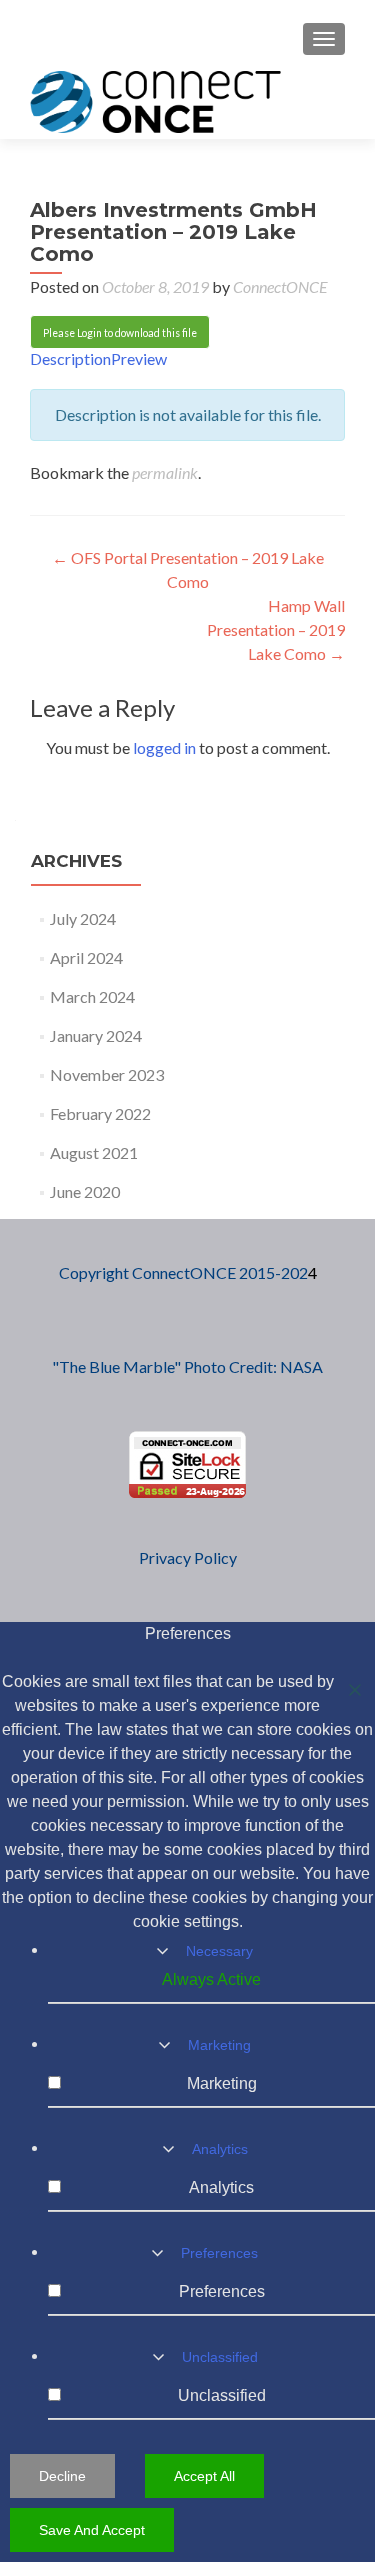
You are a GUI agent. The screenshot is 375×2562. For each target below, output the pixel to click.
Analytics (220, 2149)
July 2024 (83, 918)
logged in (164, 747)
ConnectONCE (280, 286)
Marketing (219, 2045)
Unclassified (220, 2357)
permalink (165, 472)
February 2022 (100, 1113)
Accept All (204, 2476)
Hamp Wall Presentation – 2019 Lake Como (276, 629)
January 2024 (96, 1035)
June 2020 (85, 1191)
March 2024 (92, 996)
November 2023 (107, 1074)
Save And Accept (92, 2530)
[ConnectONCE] (155, 101)
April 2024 (86, 957)
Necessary (219, 1951)
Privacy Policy (188, 1557)
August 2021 (94, 1152)
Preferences (219, 2253)
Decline (62, 2476)
